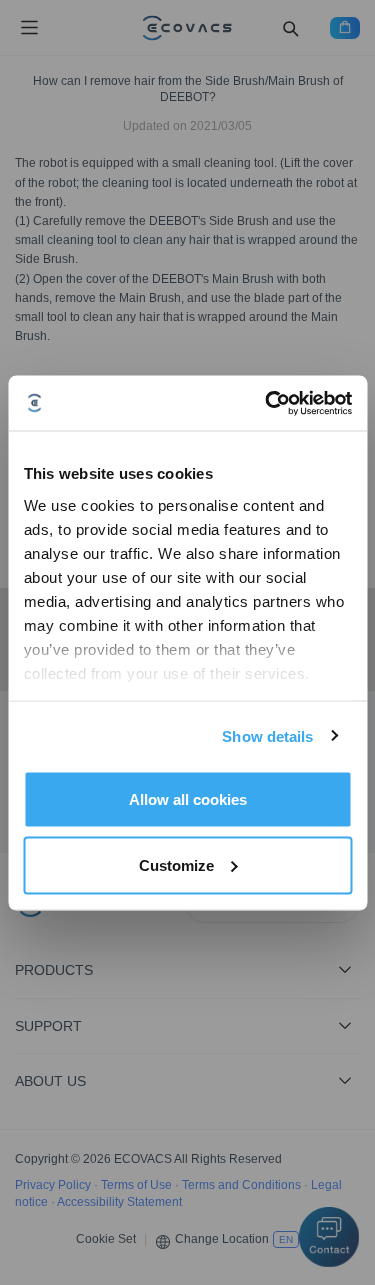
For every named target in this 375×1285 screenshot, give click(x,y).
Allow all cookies (188, 799)
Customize (176, 864)
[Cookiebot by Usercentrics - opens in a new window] (267, 403)
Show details (267, 735)
